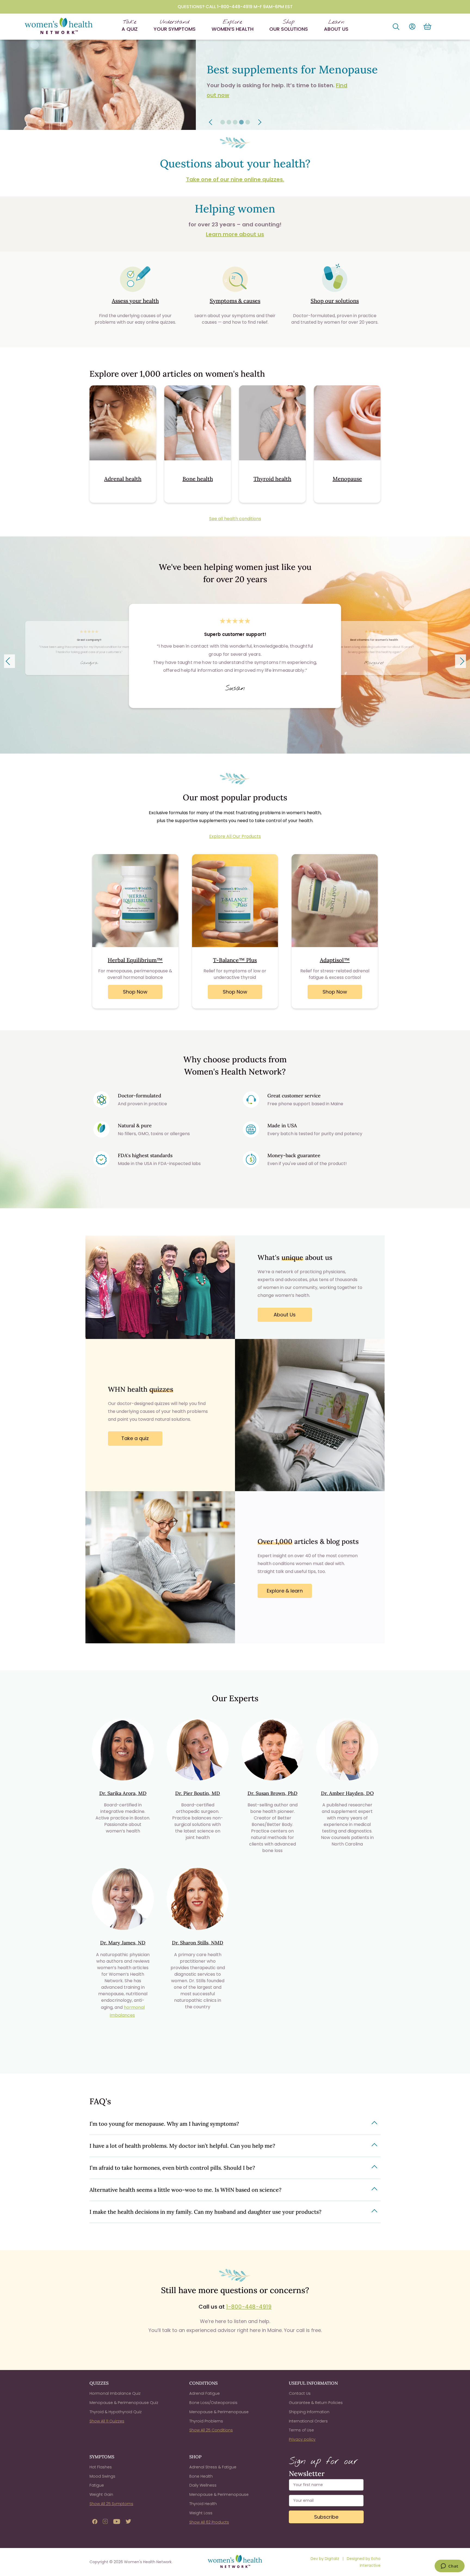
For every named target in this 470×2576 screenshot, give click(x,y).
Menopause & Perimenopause (219, 2412)
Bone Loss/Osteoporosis (213, 2403)
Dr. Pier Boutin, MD (198, 1793)
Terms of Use (301, 2430)
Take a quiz (135, 1438)
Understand (175, 25)
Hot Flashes (101, 2467)
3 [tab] (235, 122)
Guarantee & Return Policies (316, 2403)
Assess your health (135, 301)
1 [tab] (223, 122)
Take (130, 25)
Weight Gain (101, 2494)
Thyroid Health (203, 2504)
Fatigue (97, 2485)
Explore (233, 25)
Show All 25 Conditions (211, 2430)
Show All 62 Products (209, 2522)
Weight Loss (201, 2513)
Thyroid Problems (206, 2421)
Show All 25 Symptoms (111, 2504)
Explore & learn (285, 1591)
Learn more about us (235, 234)
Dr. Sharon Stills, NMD (198, 1943)
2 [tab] (229, 122)
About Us (285, 1315)
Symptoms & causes (235, 301)
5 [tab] (248, 122)
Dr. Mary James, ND (123, 1943)
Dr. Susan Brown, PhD (273, 1793)
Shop (289, 25)
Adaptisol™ (335, 960)
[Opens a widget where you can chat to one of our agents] (449, 2566)
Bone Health (201, 2476)
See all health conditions (235, 519)
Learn (336, 25)
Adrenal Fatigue (205, 2393)
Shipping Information (309, 2412)
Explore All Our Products (235, 836)
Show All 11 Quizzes (107, 2421)
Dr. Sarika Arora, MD (123, 1793)
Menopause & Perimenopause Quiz (124, 2403)
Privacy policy (302, 2439)
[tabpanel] (235, 85)
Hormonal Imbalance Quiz (115, 2393)
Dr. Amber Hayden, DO (347, 1793)
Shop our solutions (335, 301)
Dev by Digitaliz (325, 2559)
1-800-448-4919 (249, 2307)
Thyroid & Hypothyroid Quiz (116, 2412)
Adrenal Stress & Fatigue (213, 2467)
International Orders (308, 2421)
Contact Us (300, 2393)
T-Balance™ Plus (235, 960)
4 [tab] (241, 122)
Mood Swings (102, 2476)
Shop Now (135, 992)
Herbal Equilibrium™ (135, 960)
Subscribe (326, 2517)
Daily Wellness (203, 2485)
